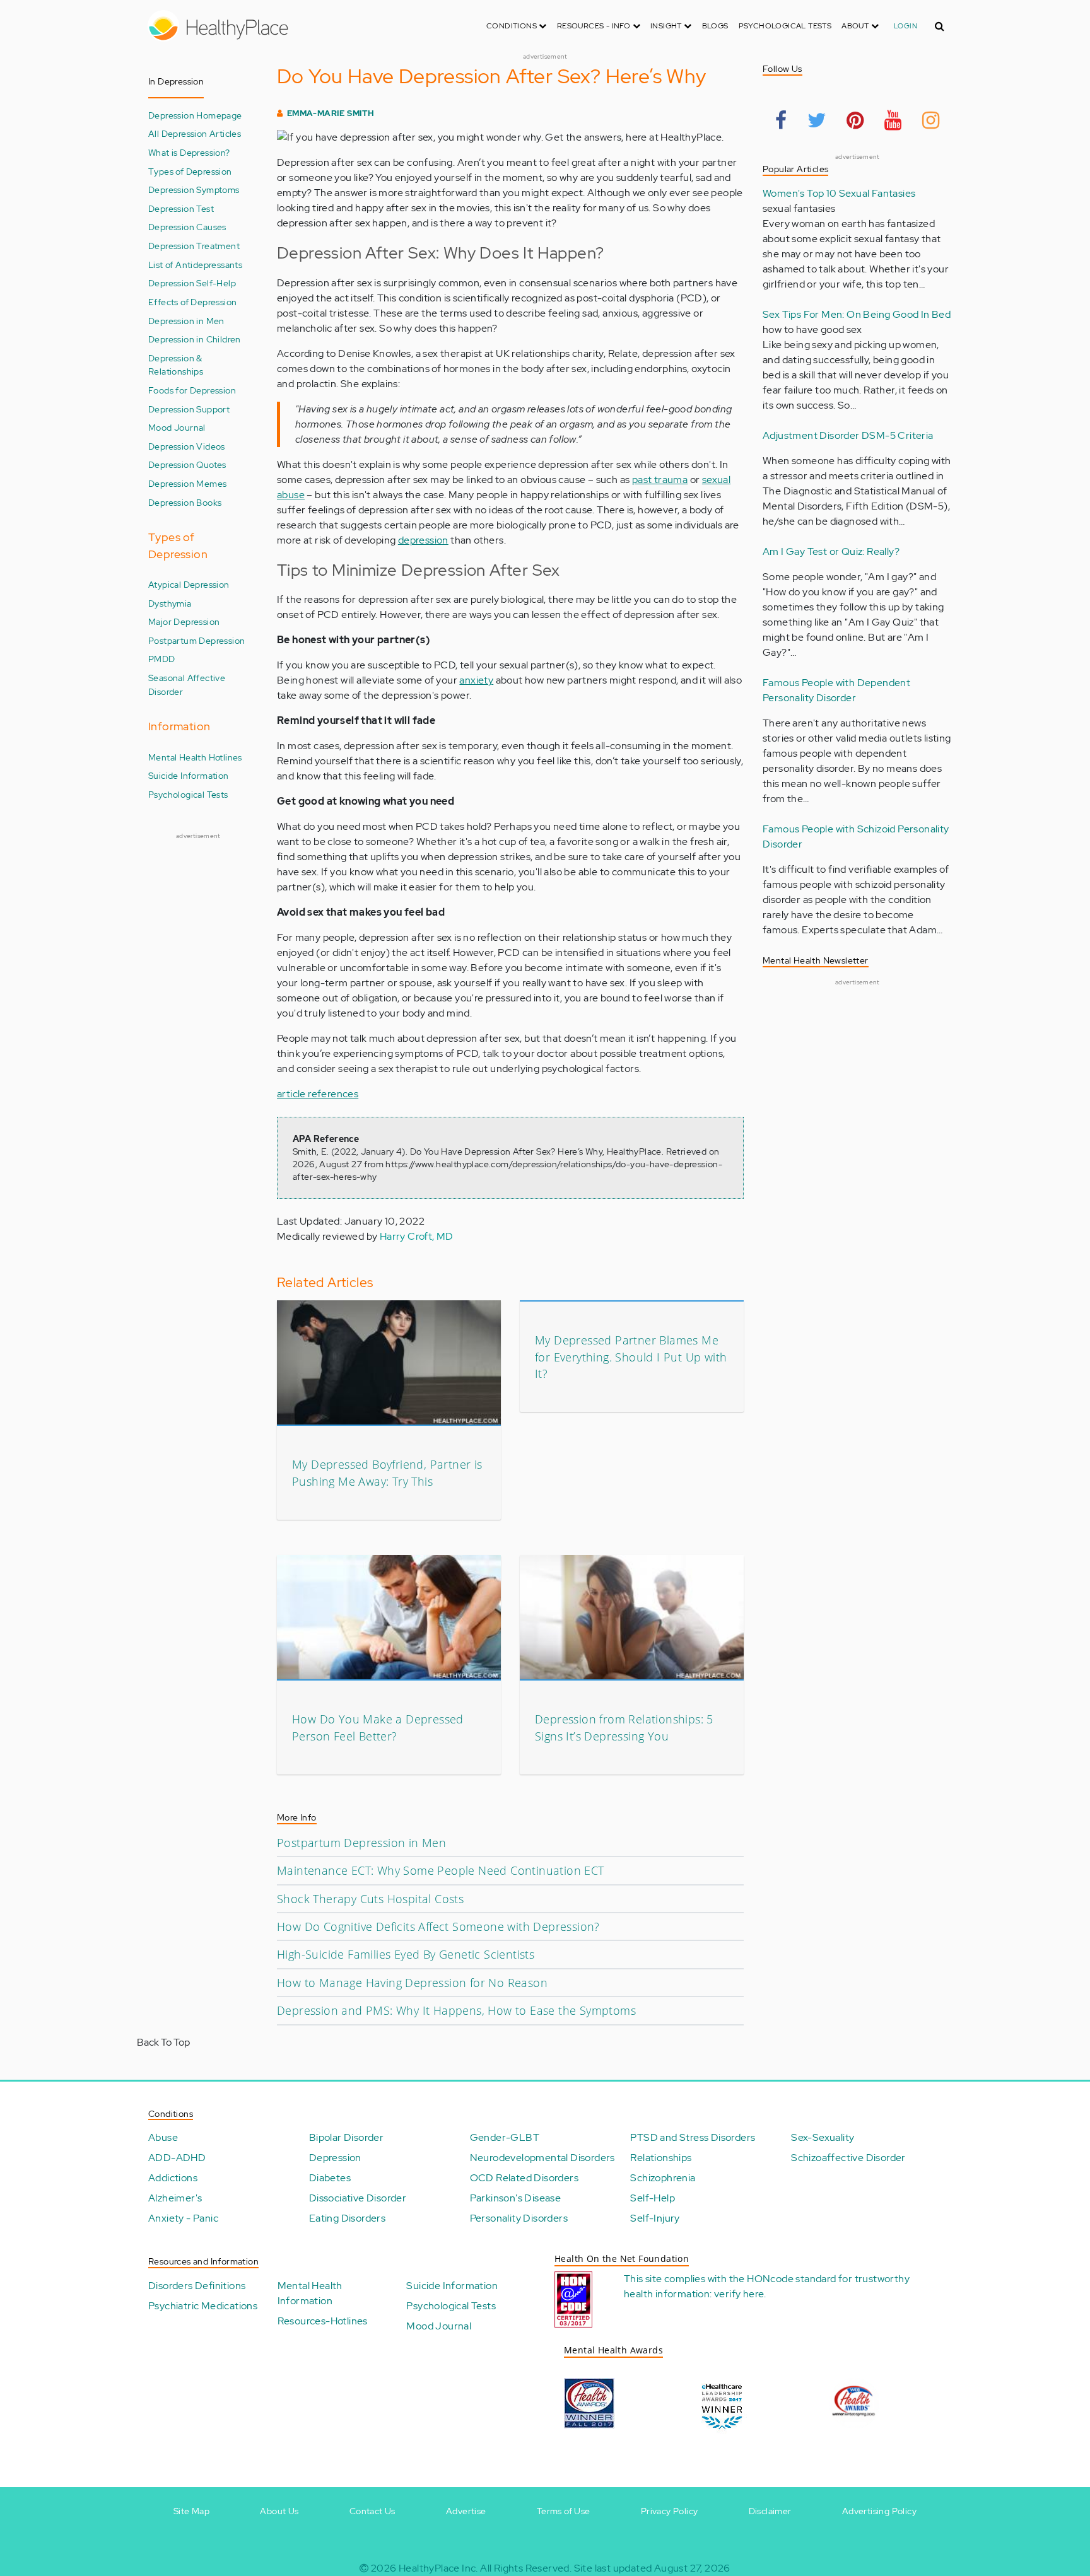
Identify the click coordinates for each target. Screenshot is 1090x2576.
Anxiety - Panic (183, 2218)
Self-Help (653, 2198)
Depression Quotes (187, 464)
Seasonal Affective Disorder (187, 685)
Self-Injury (655, 2218)
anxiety (476, 680)
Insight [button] (667, 26)
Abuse (163, 2137)
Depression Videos (187, 446)
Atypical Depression (189, 584)
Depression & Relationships (176, 365)
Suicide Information (189, 775)
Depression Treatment (194, 246)
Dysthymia (170, 603)
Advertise (466, 2511)
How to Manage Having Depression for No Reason (412, 1983)
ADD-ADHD (177, 2158)
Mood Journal (177, 427)
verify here (739, 2294)
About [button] (856, 26)
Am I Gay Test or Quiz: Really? (831, 551)
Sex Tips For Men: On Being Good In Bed (857, 314)
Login (905, 26)
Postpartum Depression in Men (361, 1843)
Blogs (715, 26)
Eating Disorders (347, 2218)
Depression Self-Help (192, 283)
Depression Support (189, 409)
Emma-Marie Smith (331, 113)
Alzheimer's (175, 2198)
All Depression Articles (195, 133)
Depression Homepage (195, 115)
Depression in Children (195, 339)
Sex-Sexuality (823, 2137)
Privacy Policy (670, 2511)
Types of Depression (190, 171)
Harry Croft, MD (417, 1236)
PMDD (162, 659)
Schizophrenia (663, 2178)
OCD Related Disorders (524, 2178)
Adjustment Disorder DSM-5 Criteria (848, 435)
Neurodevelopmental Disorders (542, 2158)
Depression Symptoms (194, 189)
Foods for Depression (192, 390)
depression (423, 540)
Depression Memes (187, 483)
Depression (335, 2158)
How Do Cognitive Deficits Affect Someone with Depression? (438, 1926)
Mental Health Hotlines (195, 757)
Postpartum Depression (196, 640)
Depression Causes (187, 227)
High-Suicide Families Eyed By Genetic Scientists (406, 1954)
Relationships (661, 2158)
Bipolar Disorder (346, 2137)
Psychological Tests (785, 26)
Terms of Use (564, 2511)
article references (318, 1094)
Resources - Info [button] (595, 26)
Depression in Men (186, 321)
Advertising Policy (879, 2511)
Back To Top (163, 2042)
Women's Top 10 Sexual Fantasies (839, 193)
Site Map (191, 2511)
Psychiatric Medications (203, 2306)
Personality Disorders (519, 2218)
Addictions (173, 2178)
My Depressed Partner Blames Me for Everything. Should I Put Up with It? (631, 1357)
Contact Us (372, 2511)
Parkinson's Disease (516, 2198)
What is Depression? (189, 152)
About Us (279, 2511)
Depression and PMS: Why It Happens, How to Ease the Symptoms (456, 2010)
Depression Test (181, 208)
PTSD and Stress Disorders (693, 2137)
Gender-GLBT (505, 2137)
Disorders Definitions (197, 2286)
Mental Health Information (310, 2293)
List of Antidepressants (195, 265)
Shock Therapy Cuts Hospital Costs (370, 1899)
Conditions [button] (513, 26)
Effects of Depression (192, 302)
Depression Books (185, 502)
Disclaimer (770, 2511)
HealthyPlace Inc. (438, 2568)
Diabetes (330, 2178)
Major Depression (184, 621)
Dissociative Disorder (358, 2198)
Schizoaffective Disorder (848, 2158)
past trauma (660, 480)
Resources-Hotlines (323, 2321)
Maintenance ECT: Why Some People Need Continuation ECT (441, 1870)
